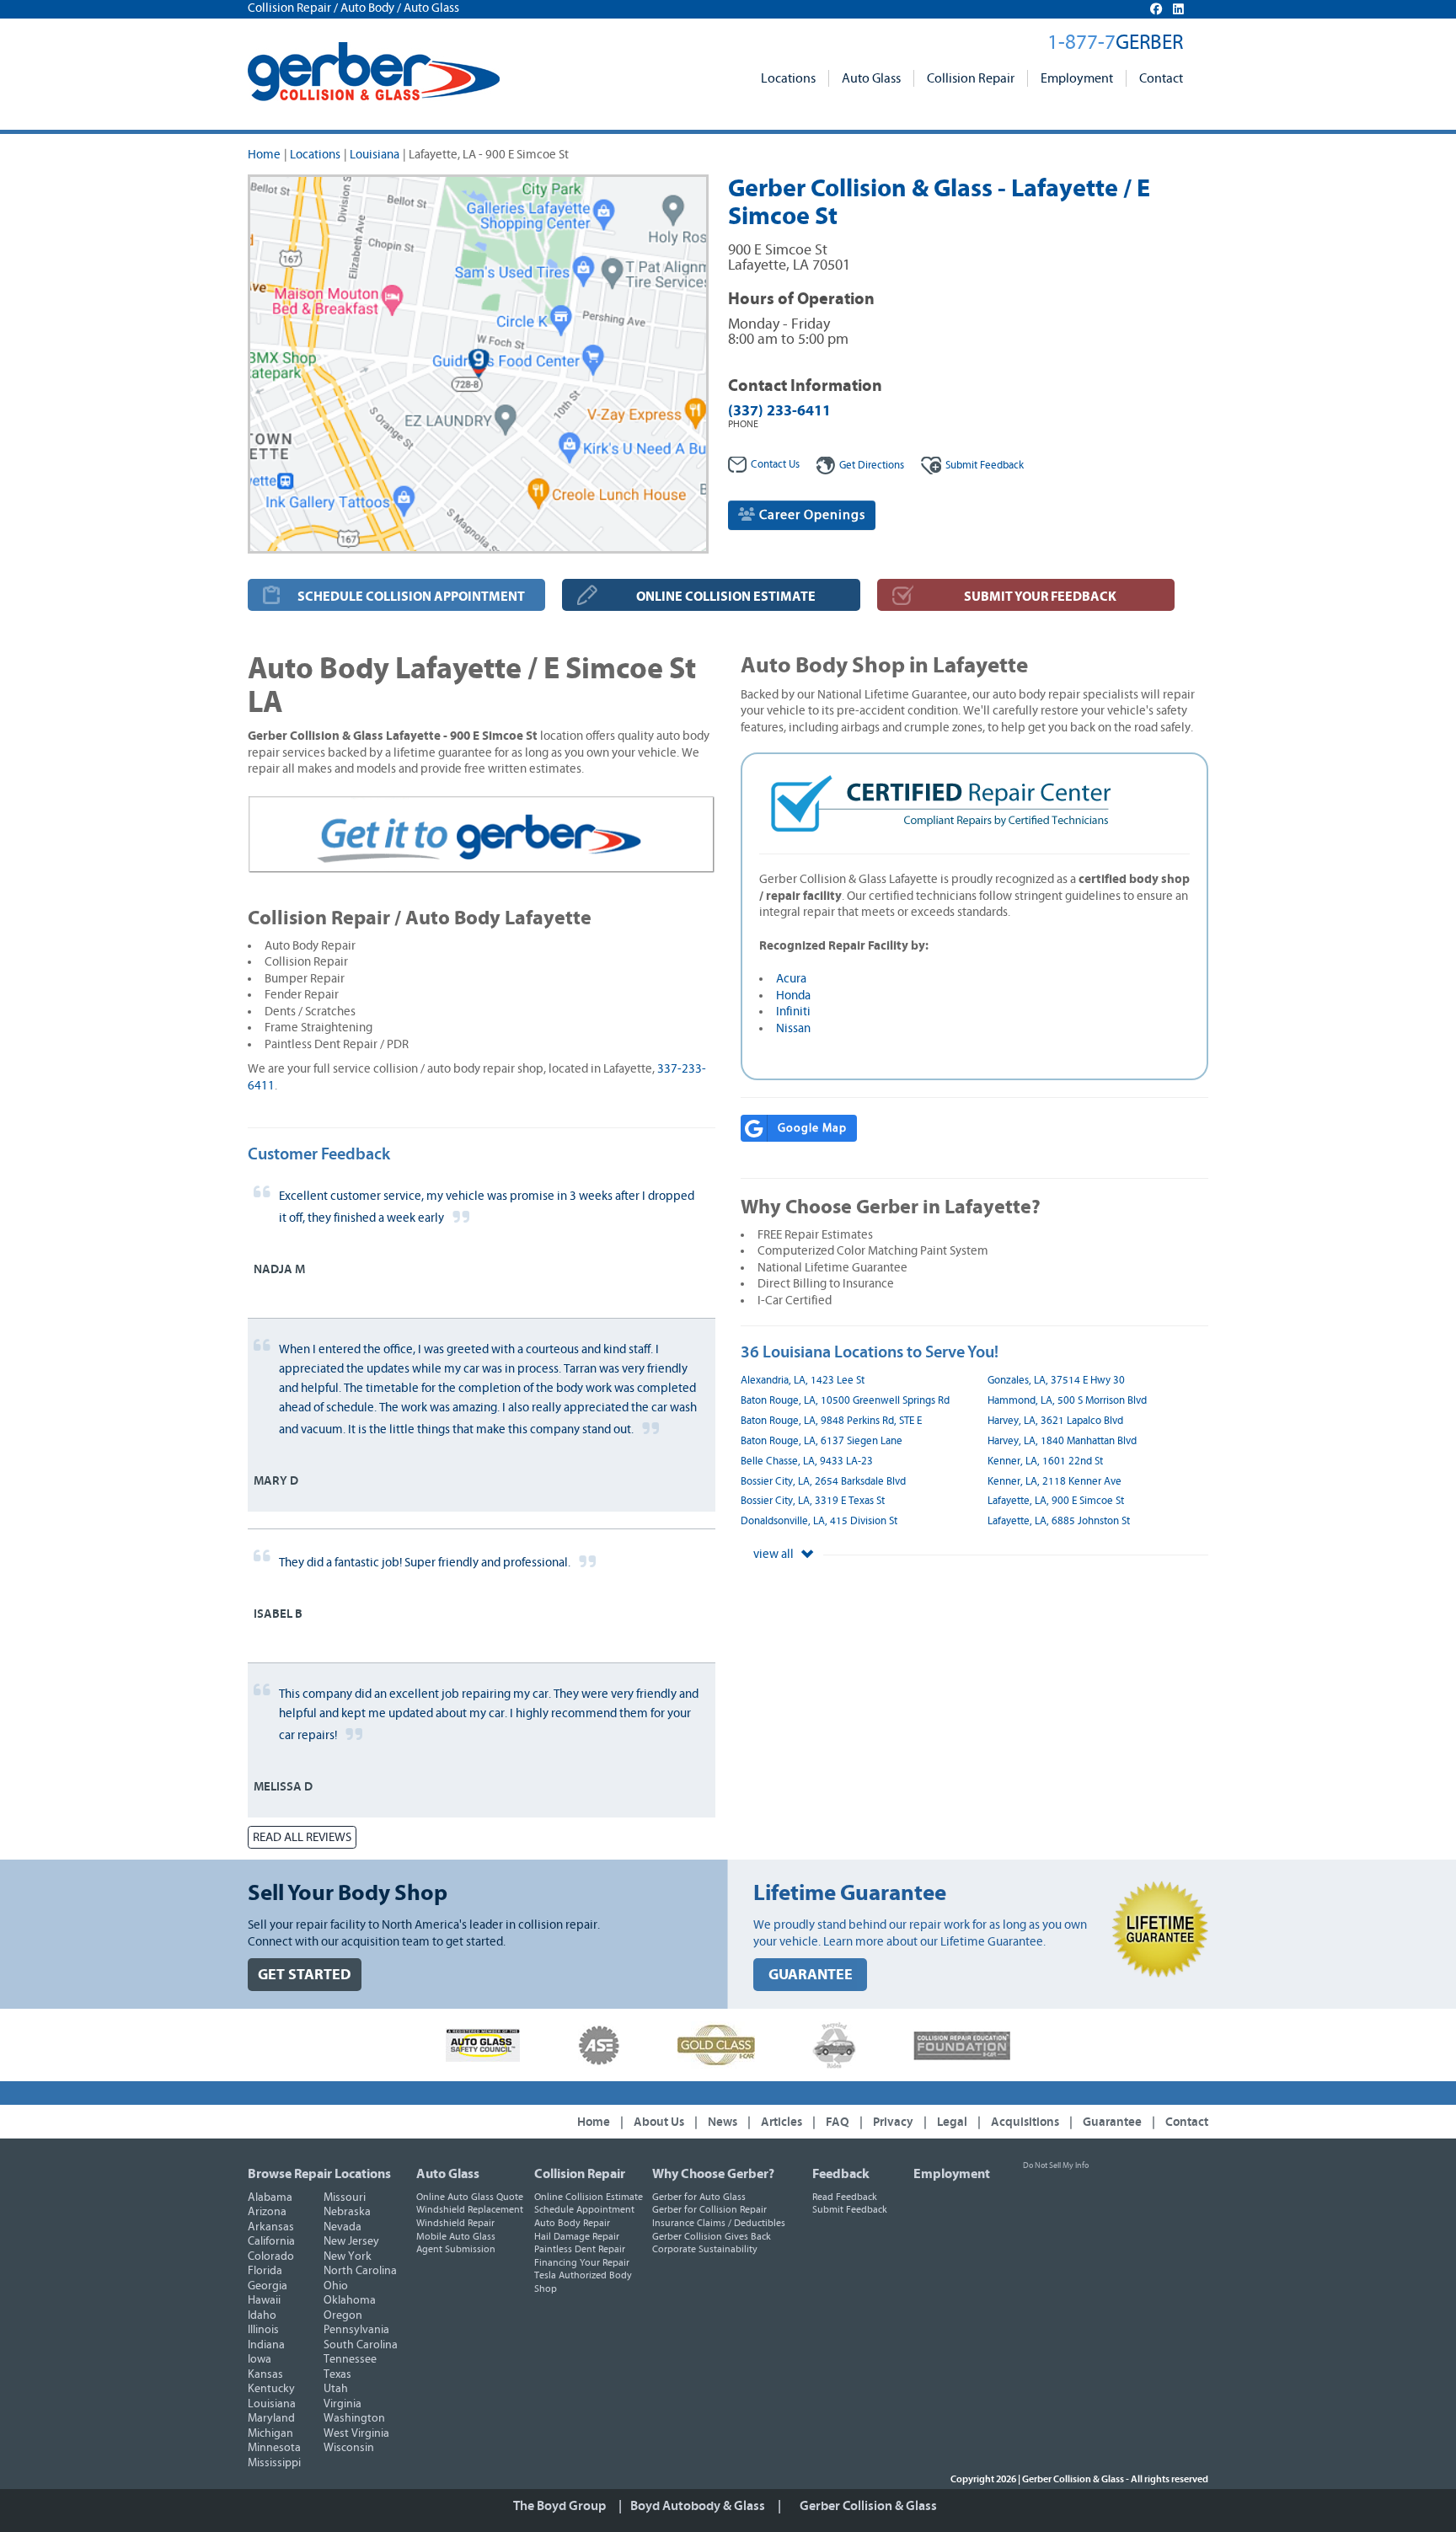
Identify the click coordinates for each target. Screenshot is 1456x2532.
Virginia (343, 2404)
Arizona (267, 2212)
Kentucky (271, 2389)
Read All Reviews (302, 1837)
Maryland (271, 2418)
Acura (791, 979)
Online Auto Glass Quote (470, 2197)
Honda (793, 996)
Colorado (271, 2256)
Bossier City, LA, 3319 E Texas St (813, 1501)
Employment (1077, 78)
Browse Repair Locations (319, 2174)
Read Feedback (845, 2197)
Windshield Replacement (470, 2209)
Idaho (262, 2315)
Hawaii (264, 2300)
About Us (659, 2122)
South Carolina (361, 2345)
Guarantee (1112, 2122)
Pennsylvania (356, 2330)
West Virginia (356, 2433)
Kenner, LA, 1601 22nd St (1045, 1461)
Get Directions (872, 466)
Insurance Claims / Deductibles (719, 2223)
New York (348, 2256)
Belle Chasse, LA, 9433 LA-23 (807, 1461)
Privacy (893, 2122)
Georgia (268, 2286)
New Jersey (351, 2241)
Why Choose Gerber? (713, 2174)
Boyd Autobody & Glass (698, 2506)
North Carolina (360, 2271)
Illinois (263, 2330)
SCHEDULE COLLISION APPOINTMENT (411, 597)
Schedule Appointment (584, 2209)
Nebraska (347, 2212)
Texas (337, 2374)
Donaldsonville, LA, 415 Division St (819, 1521)
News (723, 2122)
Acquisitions (1025, 2122)
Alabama (270, 2197)
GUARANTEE (811, 1975)
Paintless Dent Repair (580, 2249)
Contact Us (775, 465)
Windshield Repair (455, 2223)
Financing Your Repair (582, 2262)
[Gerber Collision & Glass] (374, 72)
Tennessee (350, 2359)
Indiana (266, 2345)
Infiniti (793, 1012)
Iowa (260, 2359)
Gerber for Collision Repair (709, 2209)
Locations (788, 78)
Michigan (270, 2433)
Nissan (793, 1028)
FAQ (838, 2122)
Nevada (343, 2227)
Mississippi (274, 2463)
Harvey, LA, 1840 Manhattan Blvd (1062, 1441)
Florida (265, 2271)
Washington (354, 2418)
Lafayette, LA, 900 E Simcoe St (1056, 1501)
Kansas (265, 2374)
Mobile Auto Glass (456, 2236)
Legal (952, 2122)
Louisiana (375, 155)
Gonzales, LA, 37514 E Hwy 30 (1056, 1381)
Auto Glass (871, 78)
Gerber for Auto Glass (699, 2197)
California (271, 2241)
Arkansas (271, 2227)
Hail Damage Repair (577, 2236)
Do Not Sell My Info (1056, 2165)
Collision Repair (971, 78)
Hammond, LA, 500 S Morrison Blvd (1067, 1401)
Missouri (345, 2197)
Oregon (343, 2315)
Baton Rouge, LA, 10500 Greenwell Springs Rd (845, 1401)
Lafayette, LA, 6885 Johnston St (1059, 1521)
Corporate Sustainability (705, 2249)
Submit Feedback (850, 2209)
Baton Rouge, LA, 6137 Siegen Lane (822, 1441)
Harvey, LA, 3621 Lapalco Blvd (1055, 1421)
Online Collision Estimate (589, 2197)
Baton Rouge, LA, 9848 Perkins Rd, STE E (831, 1421)
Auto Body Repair (572, 2223)
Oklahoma (350, 2300)
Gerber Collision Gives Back (712, 2236)
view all (775, 1554)
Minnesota (274, 2448)
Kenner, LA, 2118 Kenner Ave (1055, 1482)
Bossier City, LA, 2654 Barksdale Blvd (823, 1482)
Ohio (336, 2286)
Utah (336, 2389)
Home (264, 155)
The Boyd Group (559, 2506)
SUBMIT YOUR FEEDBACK (1040, 597)
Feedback (985, 466)
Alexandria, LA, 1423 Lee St (803, 1381)
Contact (1161, 78)
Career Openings (811, 515)
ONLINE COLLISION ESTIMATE (726, 597)
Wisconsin (349, 2448)
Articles (782, 2122)
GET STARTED (305, 1975)
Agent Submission (456, 2249)
